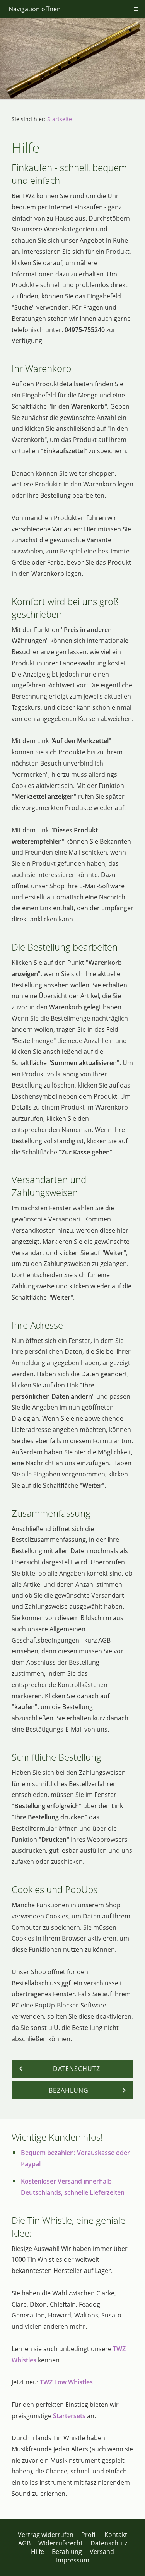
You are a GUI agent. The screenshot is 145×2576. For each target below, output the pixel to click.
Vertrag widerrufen (46, 2535)
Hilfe (38, 2552)
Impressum (73, 2560)
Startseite (60, 119)
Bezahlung (67, 2552)
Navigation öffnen (35, 9)
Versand (102, 2552)
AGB (24, 2543)
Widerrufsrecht (61, 2543)
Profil (89, 2535)
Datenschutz (109, 2543)
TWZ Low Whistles (66, 2382)
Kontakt (116, 2535)
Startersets (69, 2416)
